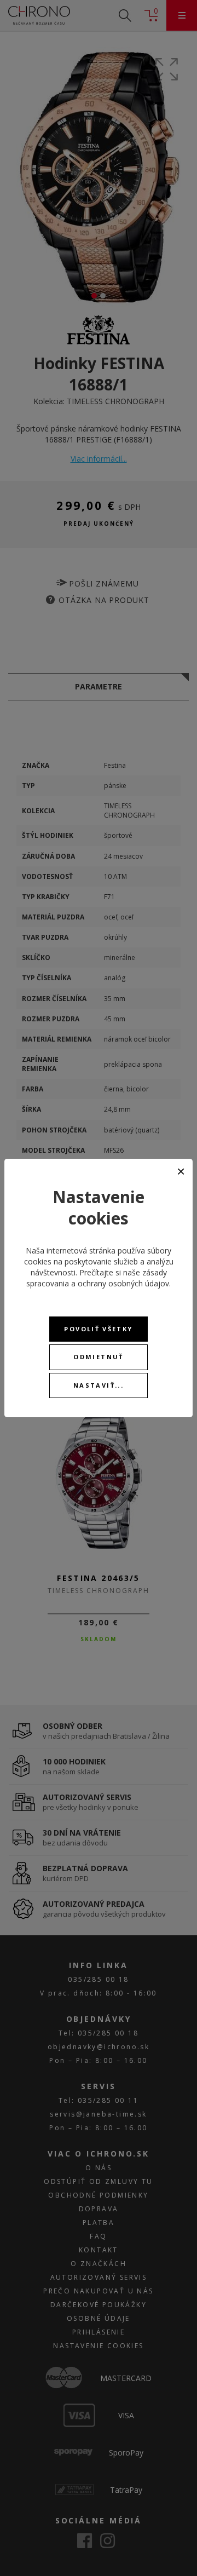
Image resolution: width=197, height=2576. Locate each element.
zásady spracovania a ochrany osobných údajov (98, 1278)
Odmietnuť (98, 1357)
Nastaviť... (99, 1385)
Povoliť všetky (98, 1329)
